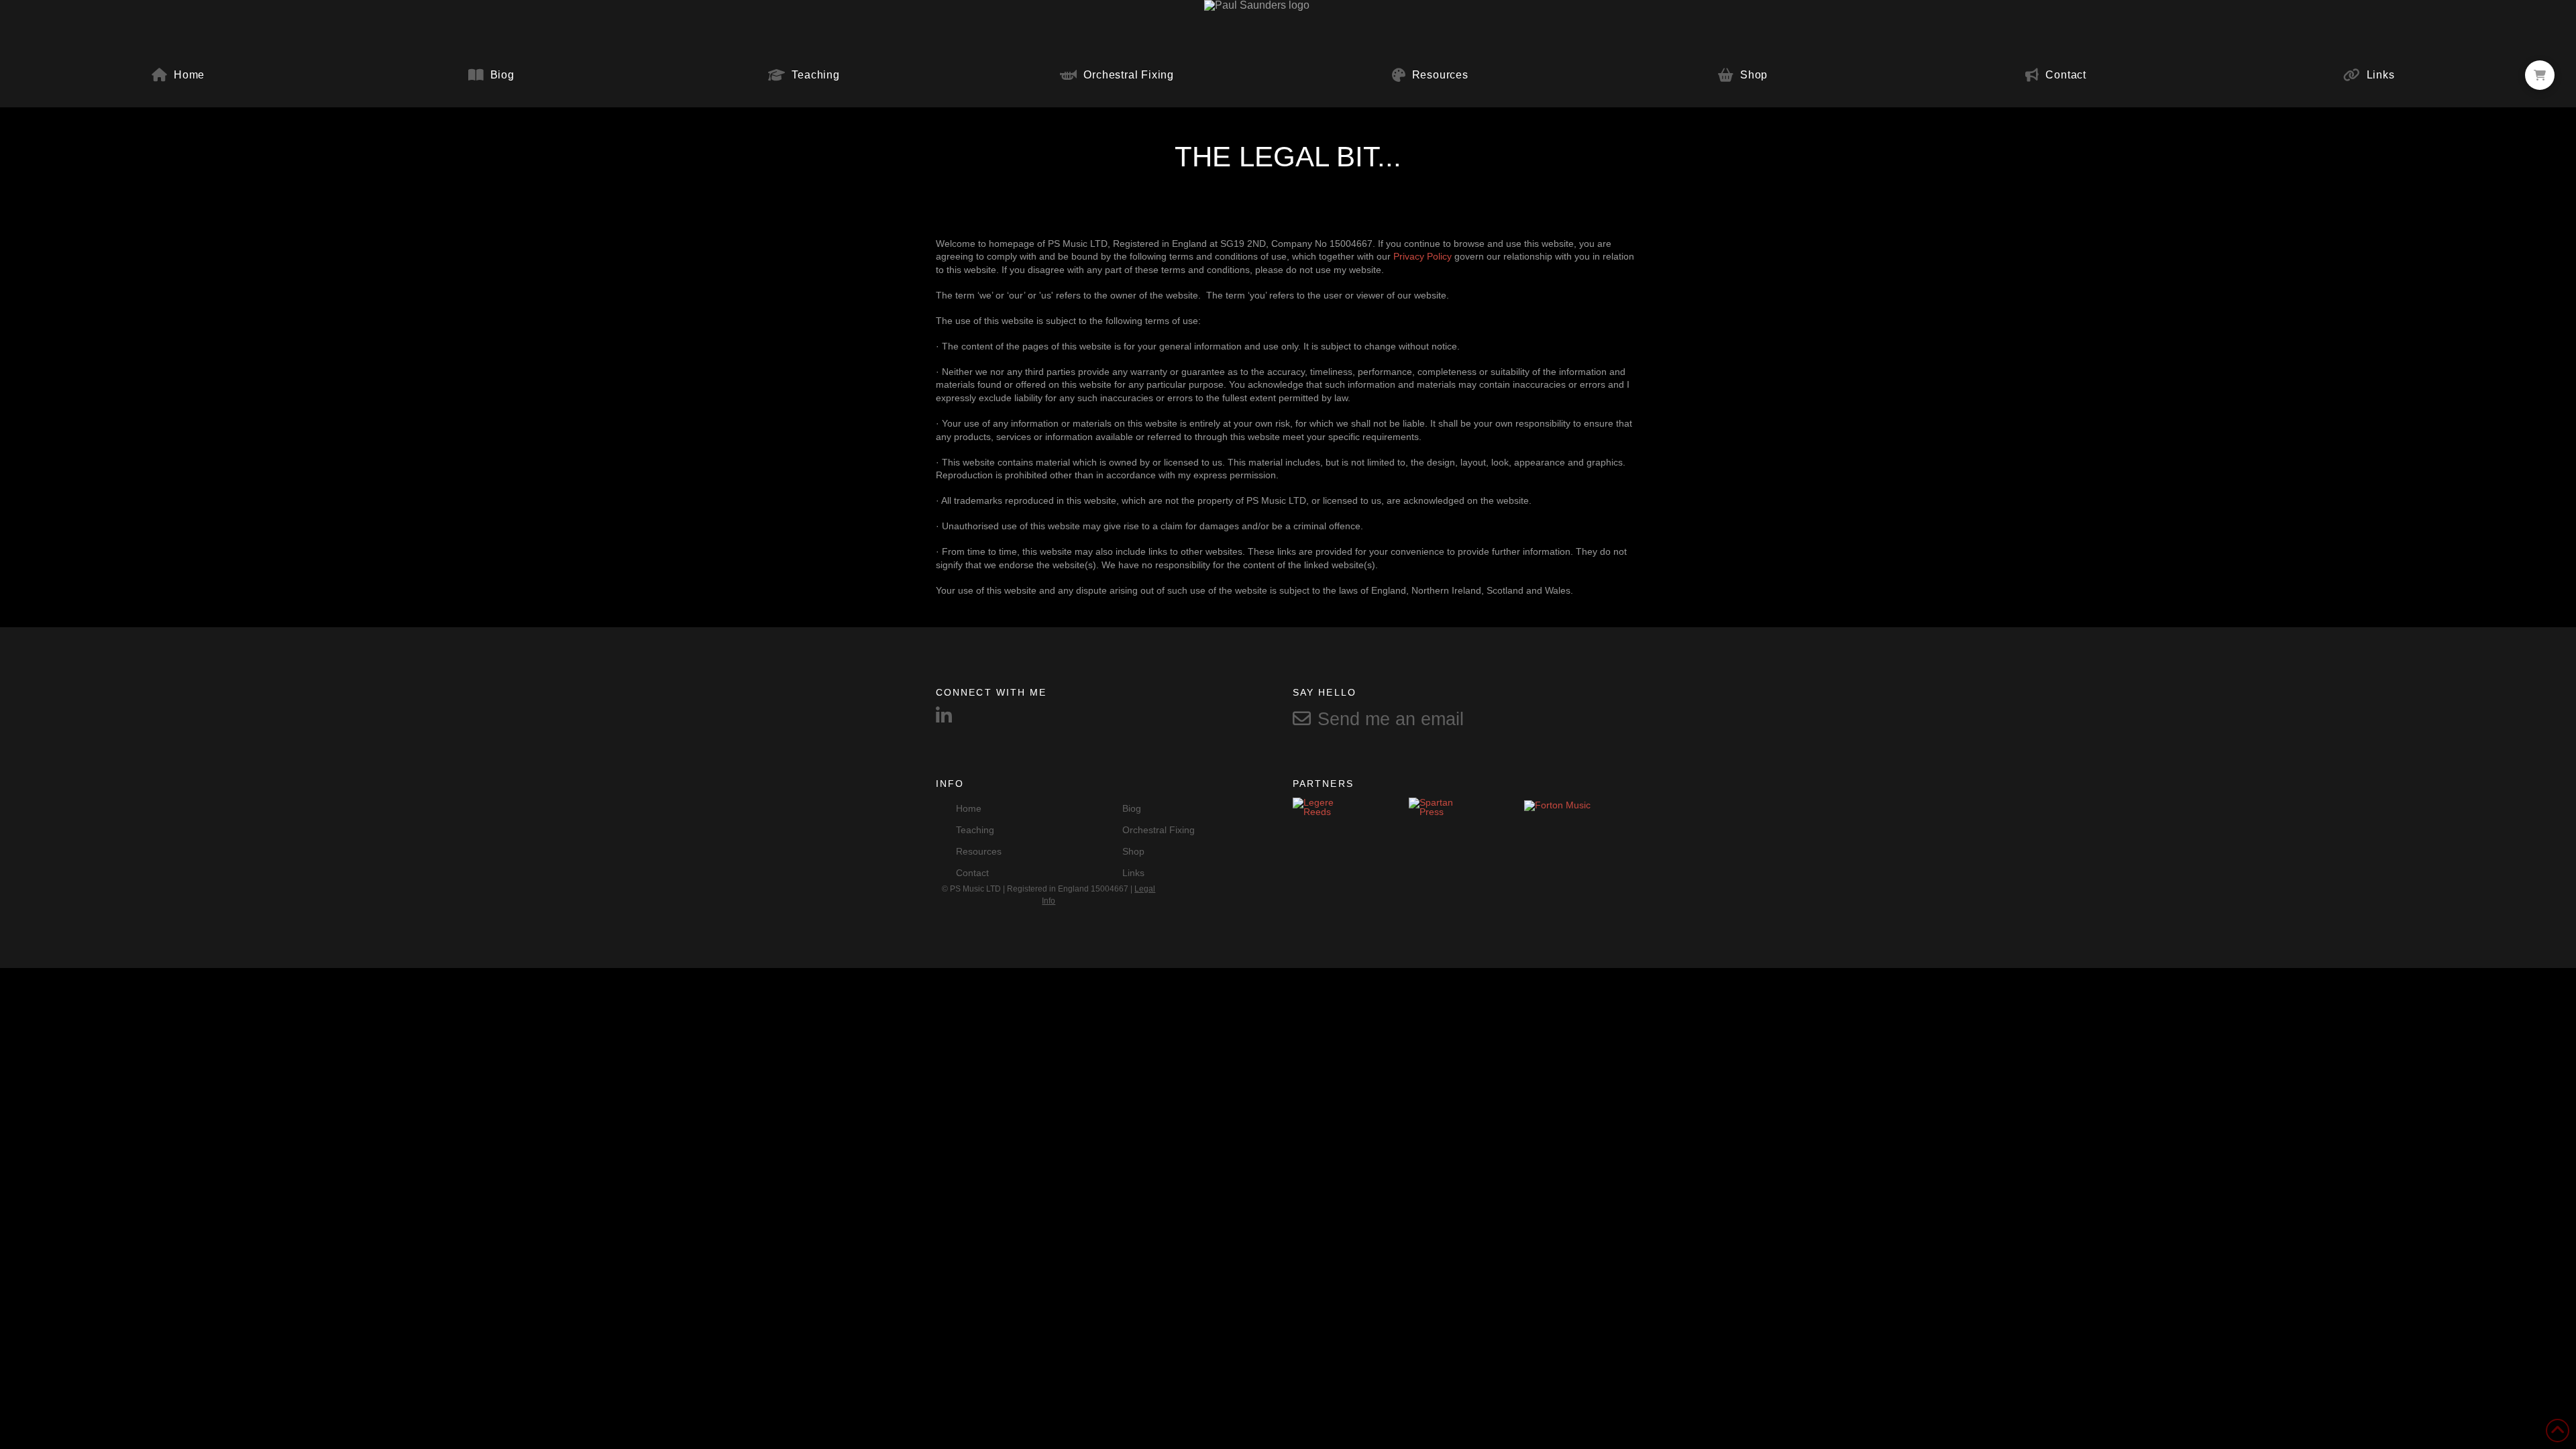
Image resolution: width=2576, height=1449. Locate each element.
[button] (2540, 75)
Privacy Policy (1423, 256)
